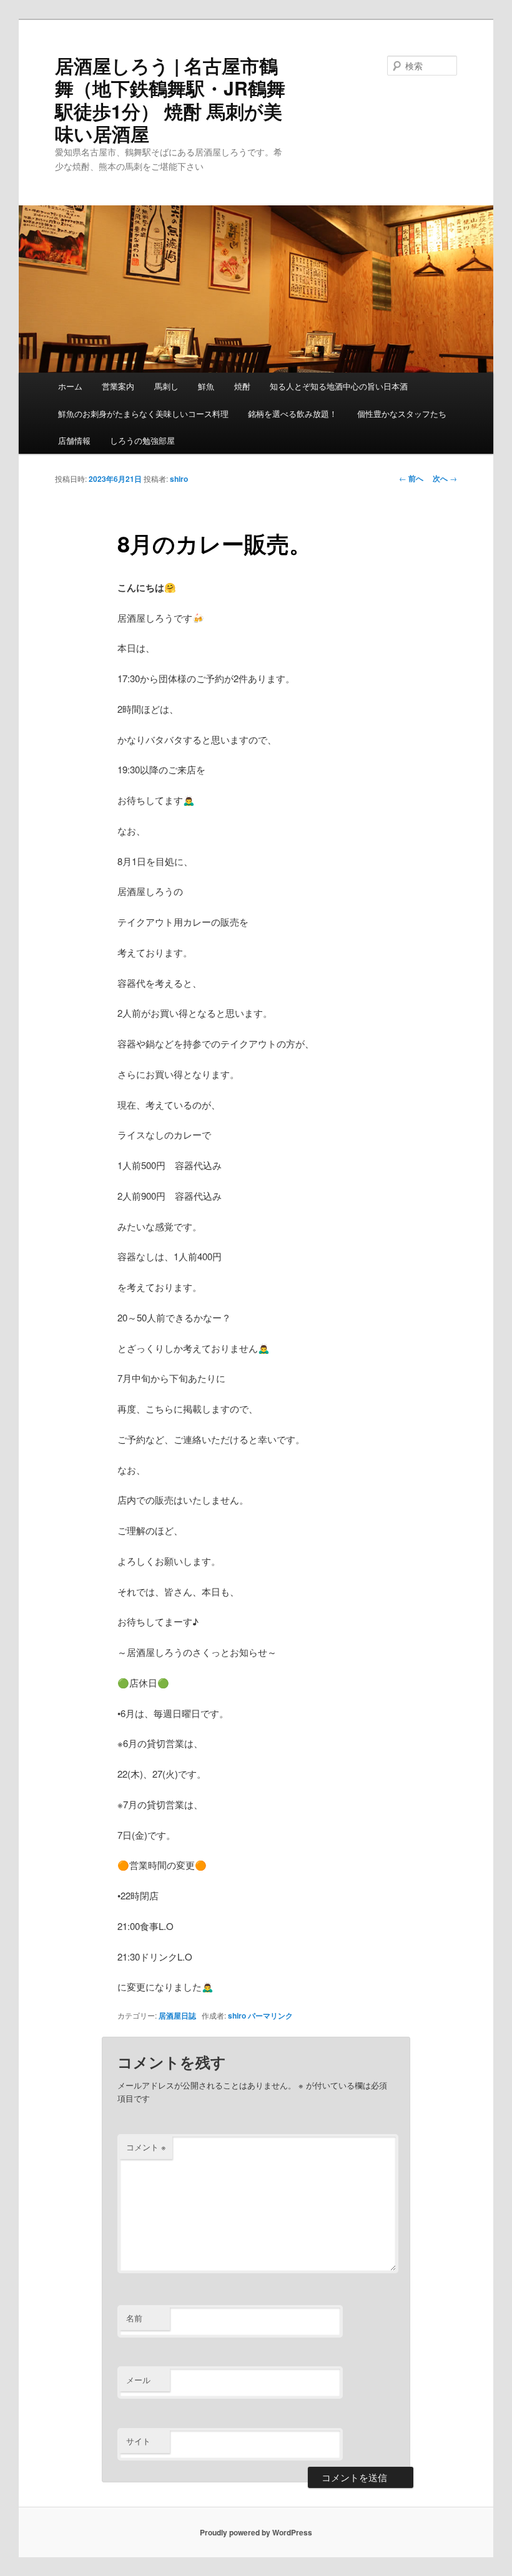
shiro (179, 479)
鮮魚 (206, 386)
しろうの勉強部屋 (142, 440)
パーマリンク (270, 2015)
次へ (445, 478)
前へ (411, 478)
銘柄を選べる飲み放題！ (293, 414)
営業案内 (118, 386)
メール (138, 2380)
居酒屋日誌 (177, 2015)
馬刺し (166, 386)
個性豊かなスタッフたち (402, 414)
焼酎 (242, 386)
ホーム (70, 386)
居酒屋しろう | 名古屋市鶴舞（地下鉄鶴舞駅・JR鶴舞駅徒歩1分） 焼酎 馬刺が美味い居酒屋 (170, 99)
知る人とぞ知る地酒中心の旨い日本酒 (339, 386)
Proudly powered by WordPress (256, 2532)
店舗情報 (74, 440)
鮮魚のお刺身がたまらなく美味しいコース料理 (143, 414)
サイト (138, 2441)
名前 (134, 2318)
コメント (146, 2147)
